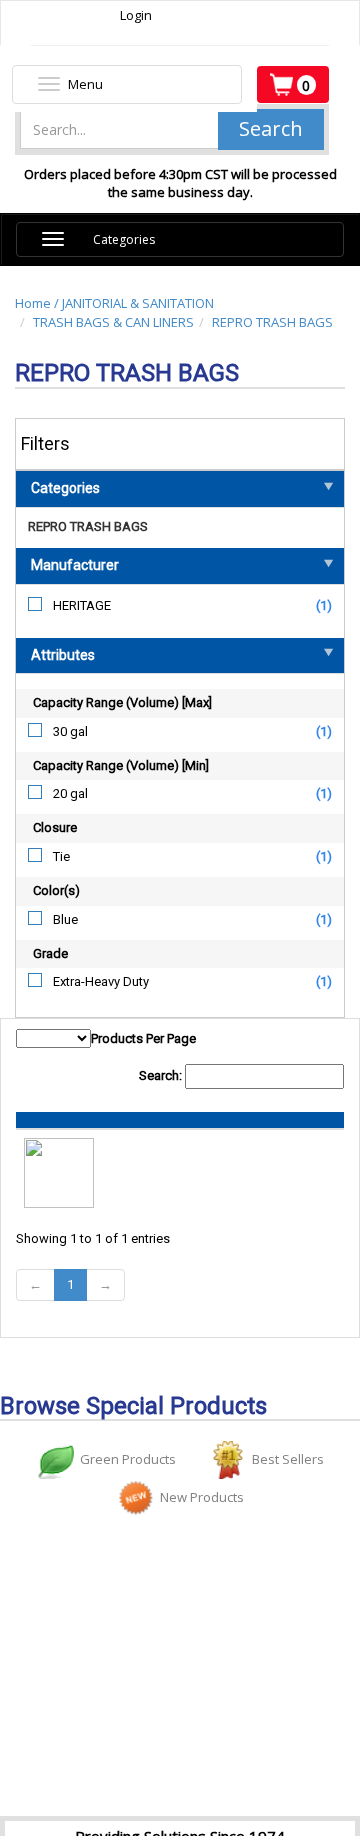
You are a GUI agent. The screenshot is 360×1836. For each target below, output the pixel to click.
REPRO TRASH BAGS (272, 322)
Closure (55, 827)
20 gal (70, 793)
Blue (65, 919)
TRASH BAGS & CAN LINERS (113, 322)
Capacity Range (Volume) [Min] (121, 765)
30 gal (70, 731)
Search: (162, 1075)
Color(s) (56, 890)
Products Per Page (143, 1038)
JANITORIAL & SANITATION (138, 303)
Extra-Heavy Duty (101, 981)
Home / (38, 303)
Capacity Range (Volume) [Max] (122, 702)
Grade (50, 953)
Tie (61, 856)
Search (271, 128)
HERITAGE (82, 605)
